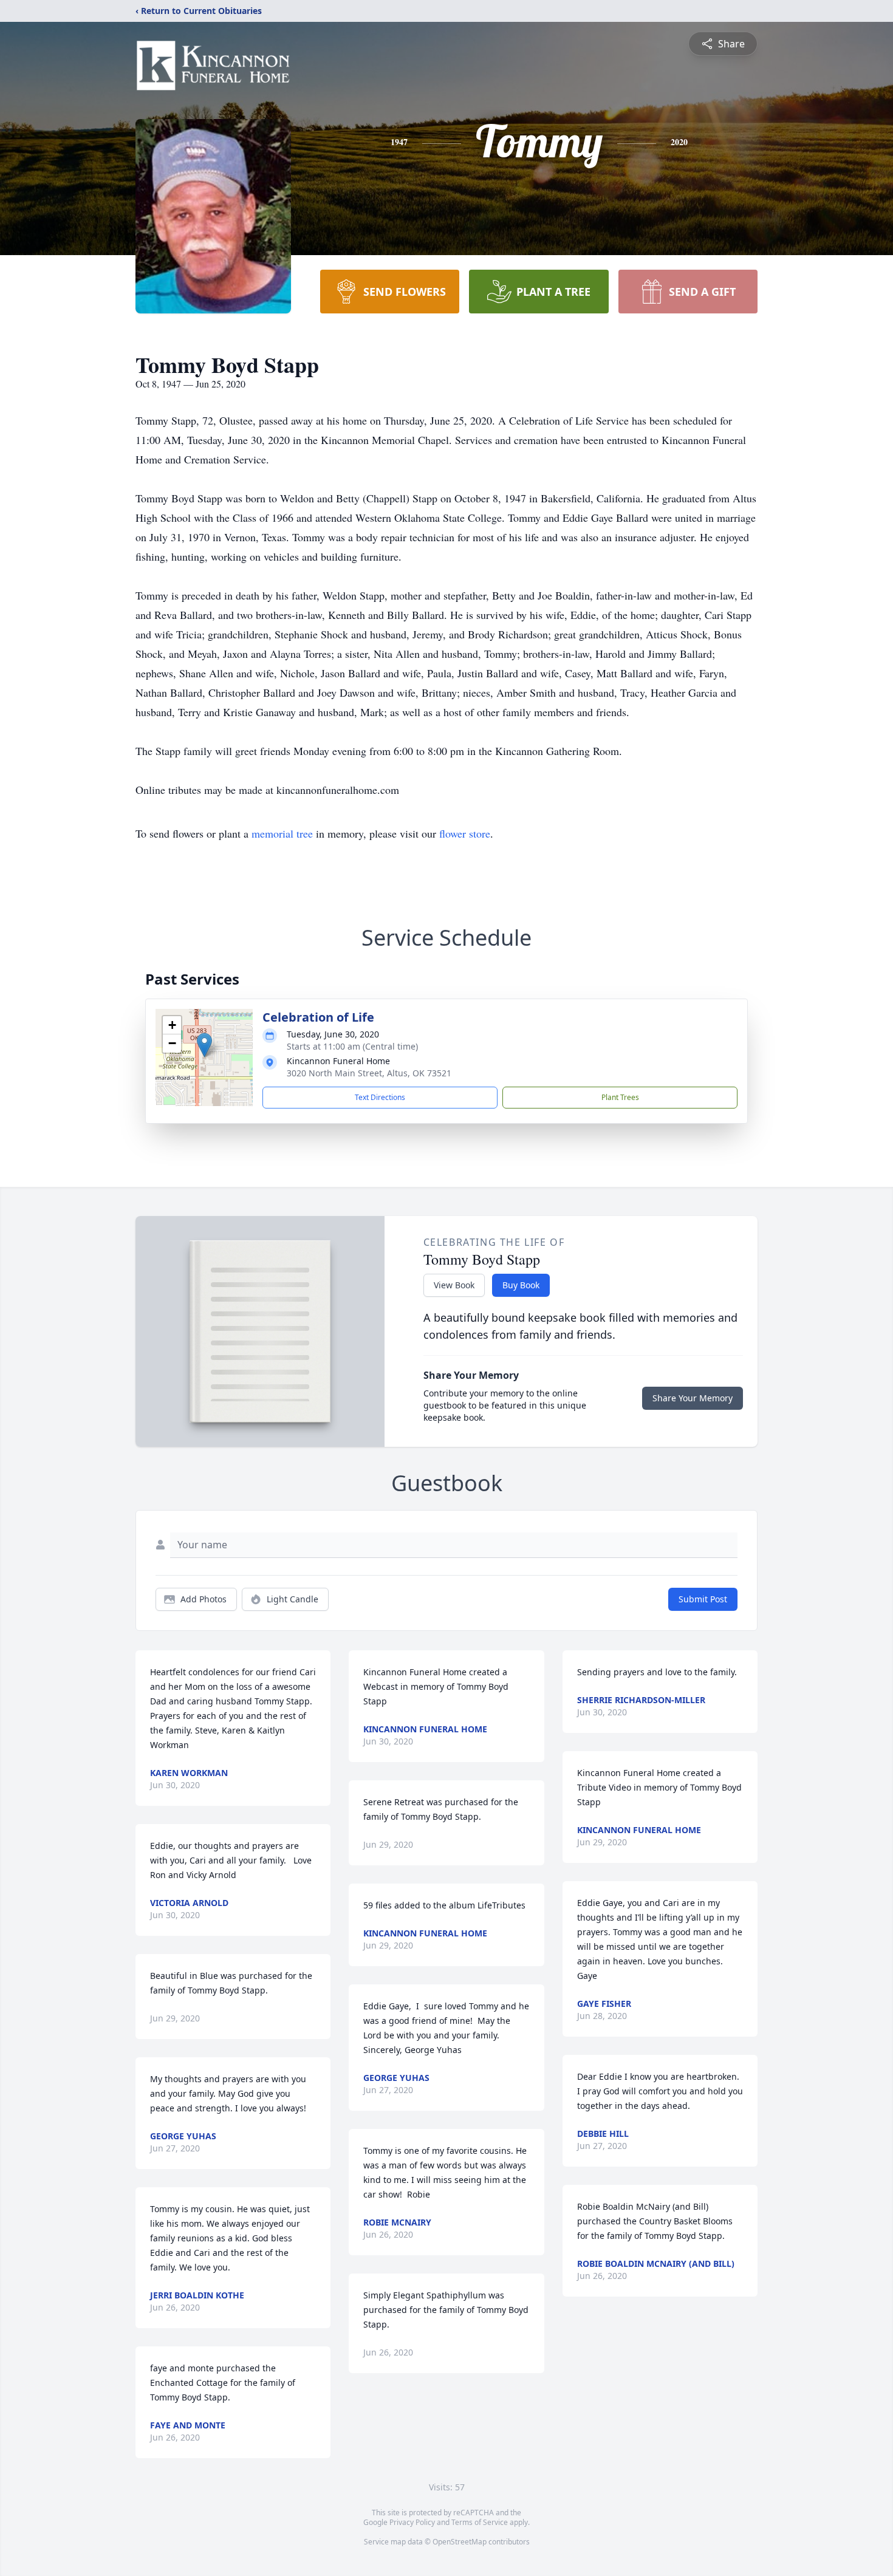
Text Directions (380, 1097)
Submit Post (703, 1599)
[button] (204, 1045)
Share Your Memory (693, 1398)
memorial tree (282, 833)
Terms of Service (480, 2522)
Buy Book (521, 1285)
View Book (454, 1285)
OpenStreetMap (460, 2542)
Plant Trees (620, 1097)
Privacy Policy (412, 2522)
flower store (465, 833)
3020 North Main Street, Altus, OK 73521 (369, 1073)
